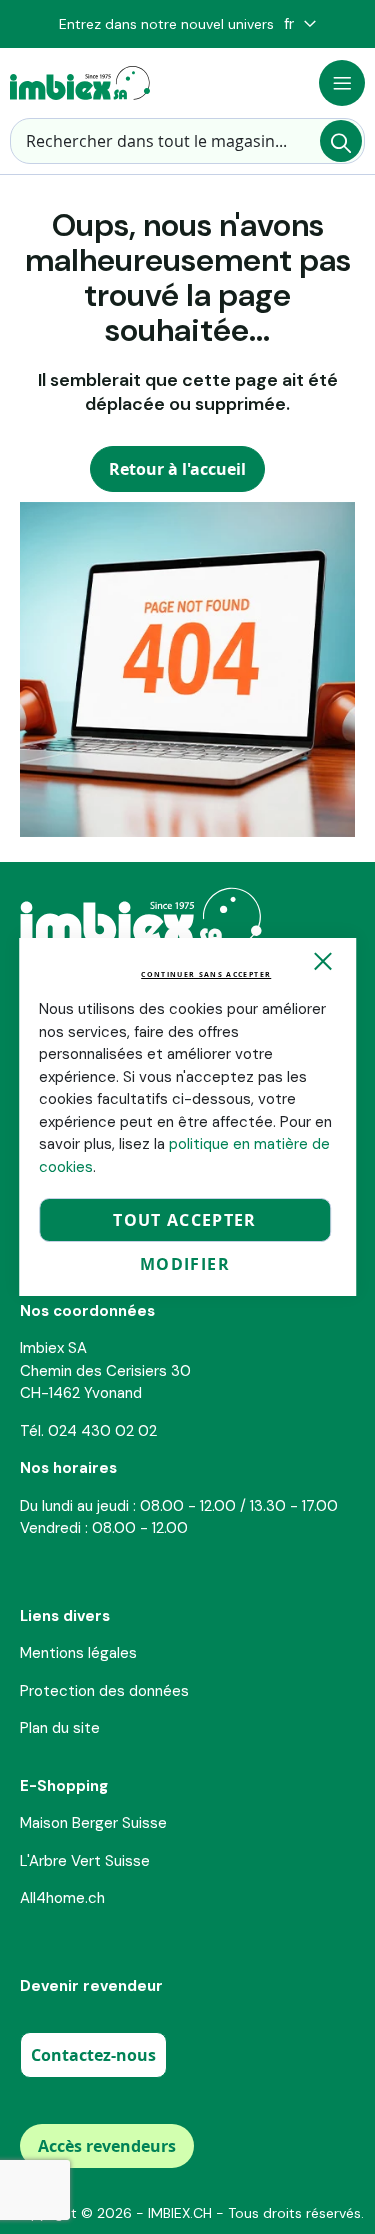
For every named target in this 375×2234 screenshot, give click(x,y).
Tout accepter (185, 1220)
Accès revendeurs (107, 2146)
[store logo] (80, 83)
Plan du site (60, 1728)
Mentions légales (78, 1653)
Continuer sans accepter (206, 974)
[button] (300, 24)
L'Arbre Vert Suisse (85, 1861)
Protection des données (104, 1691)
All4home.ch (62, 1898)
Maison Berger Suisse (93, 1823)
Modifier (185, 1264)
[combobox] (187, 141)
